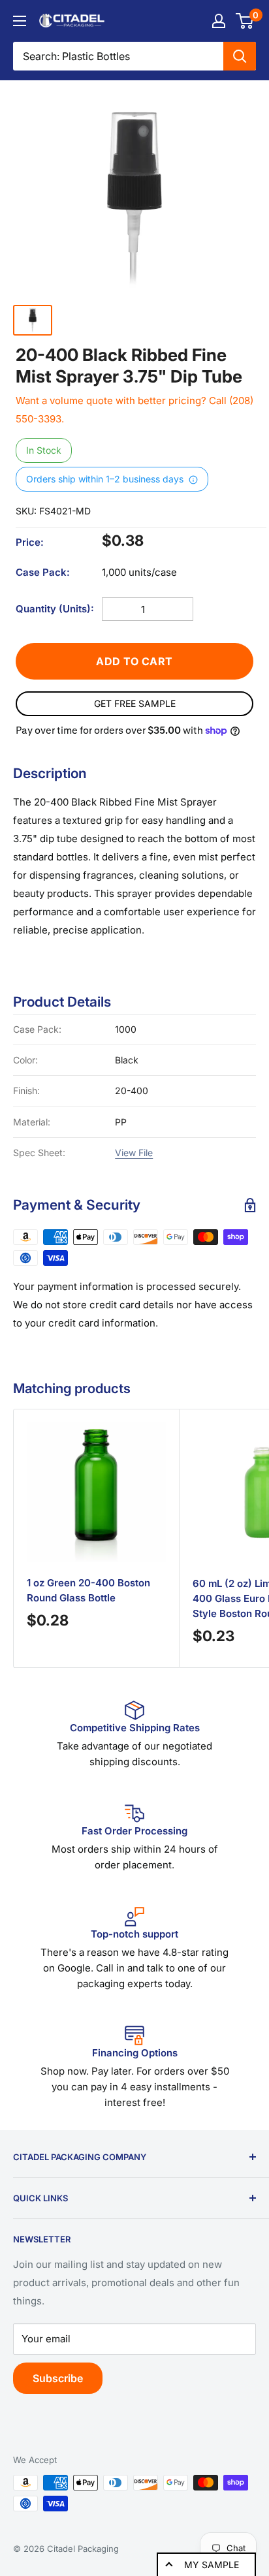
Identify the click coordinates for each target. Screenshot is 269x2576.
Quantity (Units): (55, 609)
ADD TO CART (134, 661)
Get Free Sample (135, 703)
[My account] (219, 21)
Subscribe (58, 2378)
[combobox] (118, 56)
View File (134, 1153)
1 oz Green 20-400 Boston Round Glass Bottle (88, 1590)
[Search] (240, 56)
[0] (245, 21)
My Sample (212, 2565)
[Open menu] (20, 21)
